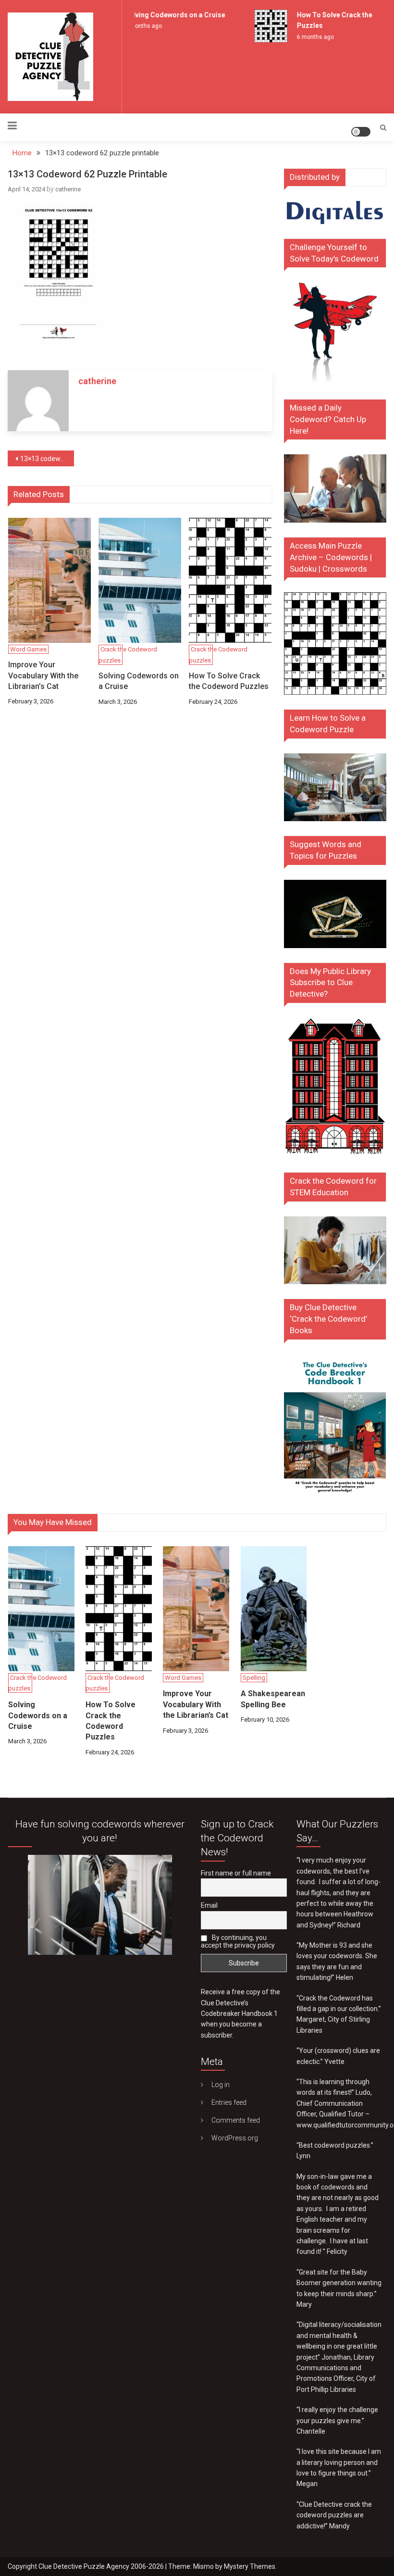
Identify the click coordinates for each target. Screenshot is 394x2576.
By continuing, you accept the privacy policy (238, 1941)
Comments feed (236, 2120)
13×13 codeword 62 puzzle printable (47, 459)
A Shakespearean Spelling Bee (273, 1699)
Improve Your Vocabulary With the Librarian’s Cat (43, 675)
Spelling (254, 1678)
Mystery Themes (250, 2566)
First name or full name (236, 1873)
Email (209, 1905)
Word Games (28, 649)
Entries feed (229, 2102)
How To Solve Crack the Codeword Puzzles (229, 681)
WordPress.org (235, 2138)
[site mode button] (361, 132)
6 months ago (137, 26)
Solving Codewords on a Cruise (168, 15)
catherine (68, 189)
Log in (221, 2085)
